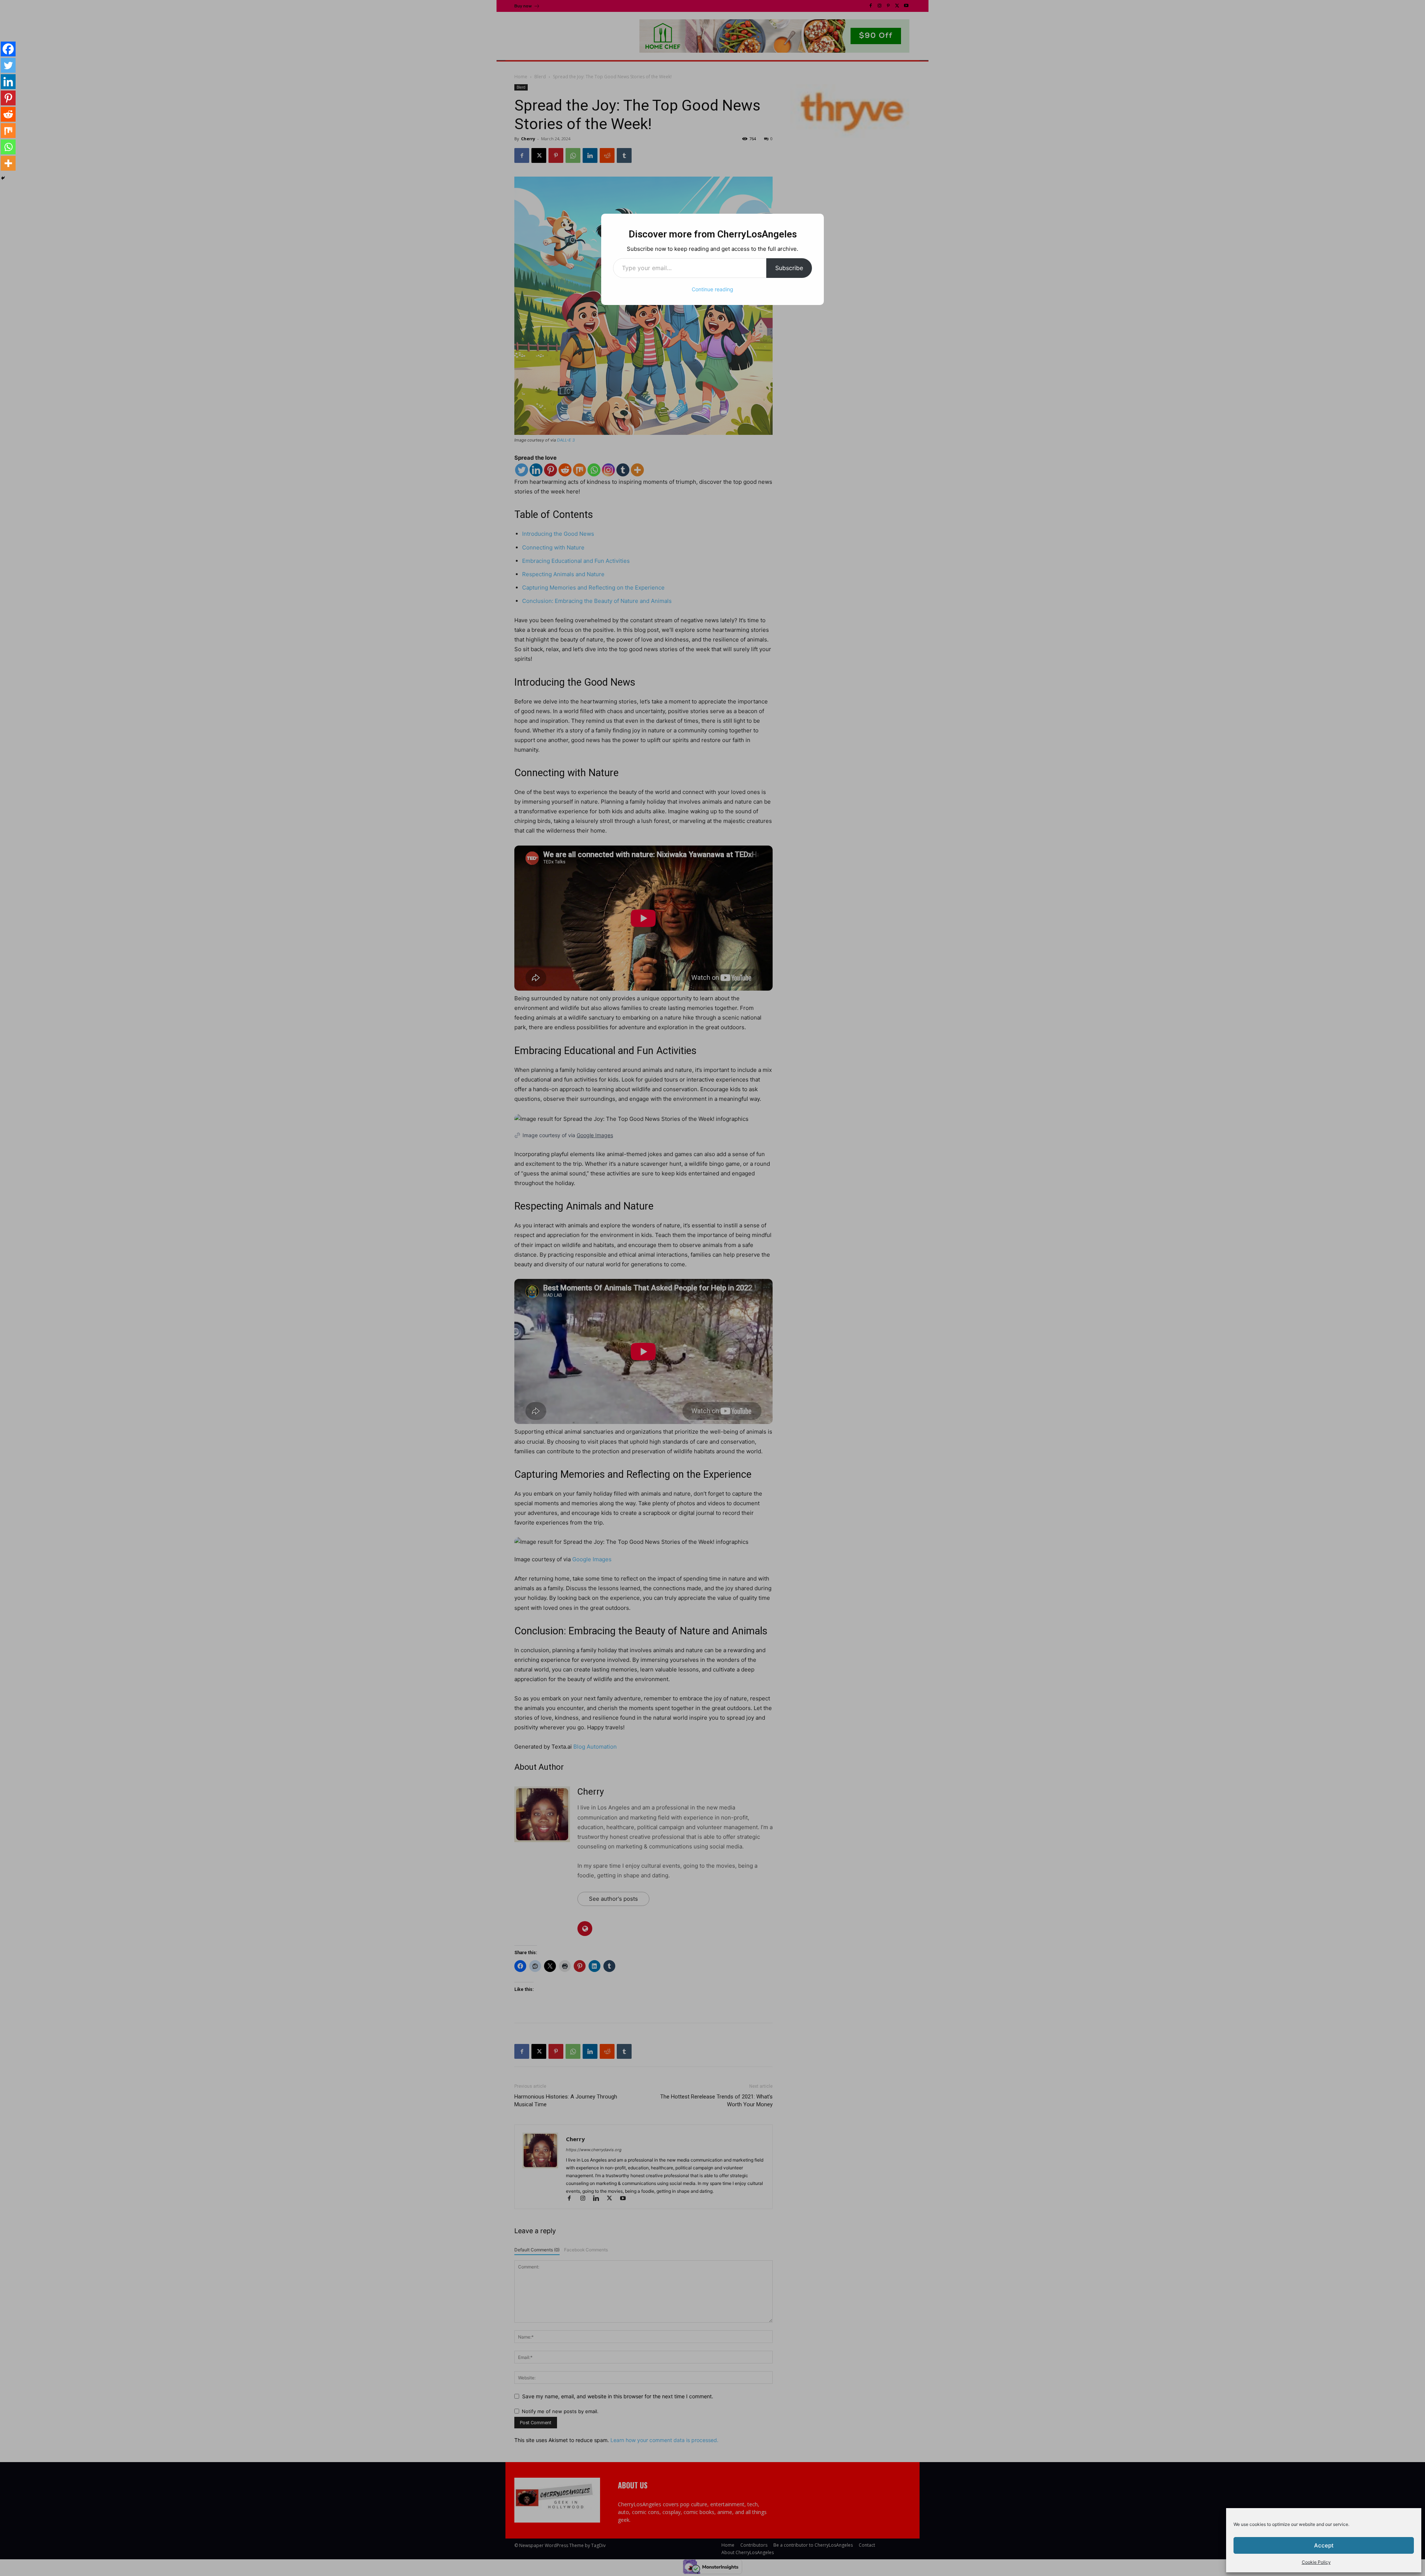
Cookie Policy (1316, 2562)
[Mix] (8, 131)
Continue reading (712, 289)
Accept (1324, 2545)
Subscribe (789, 268)
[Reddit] (8, 114)
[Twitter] (8, 65)
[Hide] (3, 178)
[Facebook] (8, 49)
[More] (8, 163)
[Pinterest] (8, 98)
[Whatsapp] (8, 147)
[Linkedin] (8, 82)
